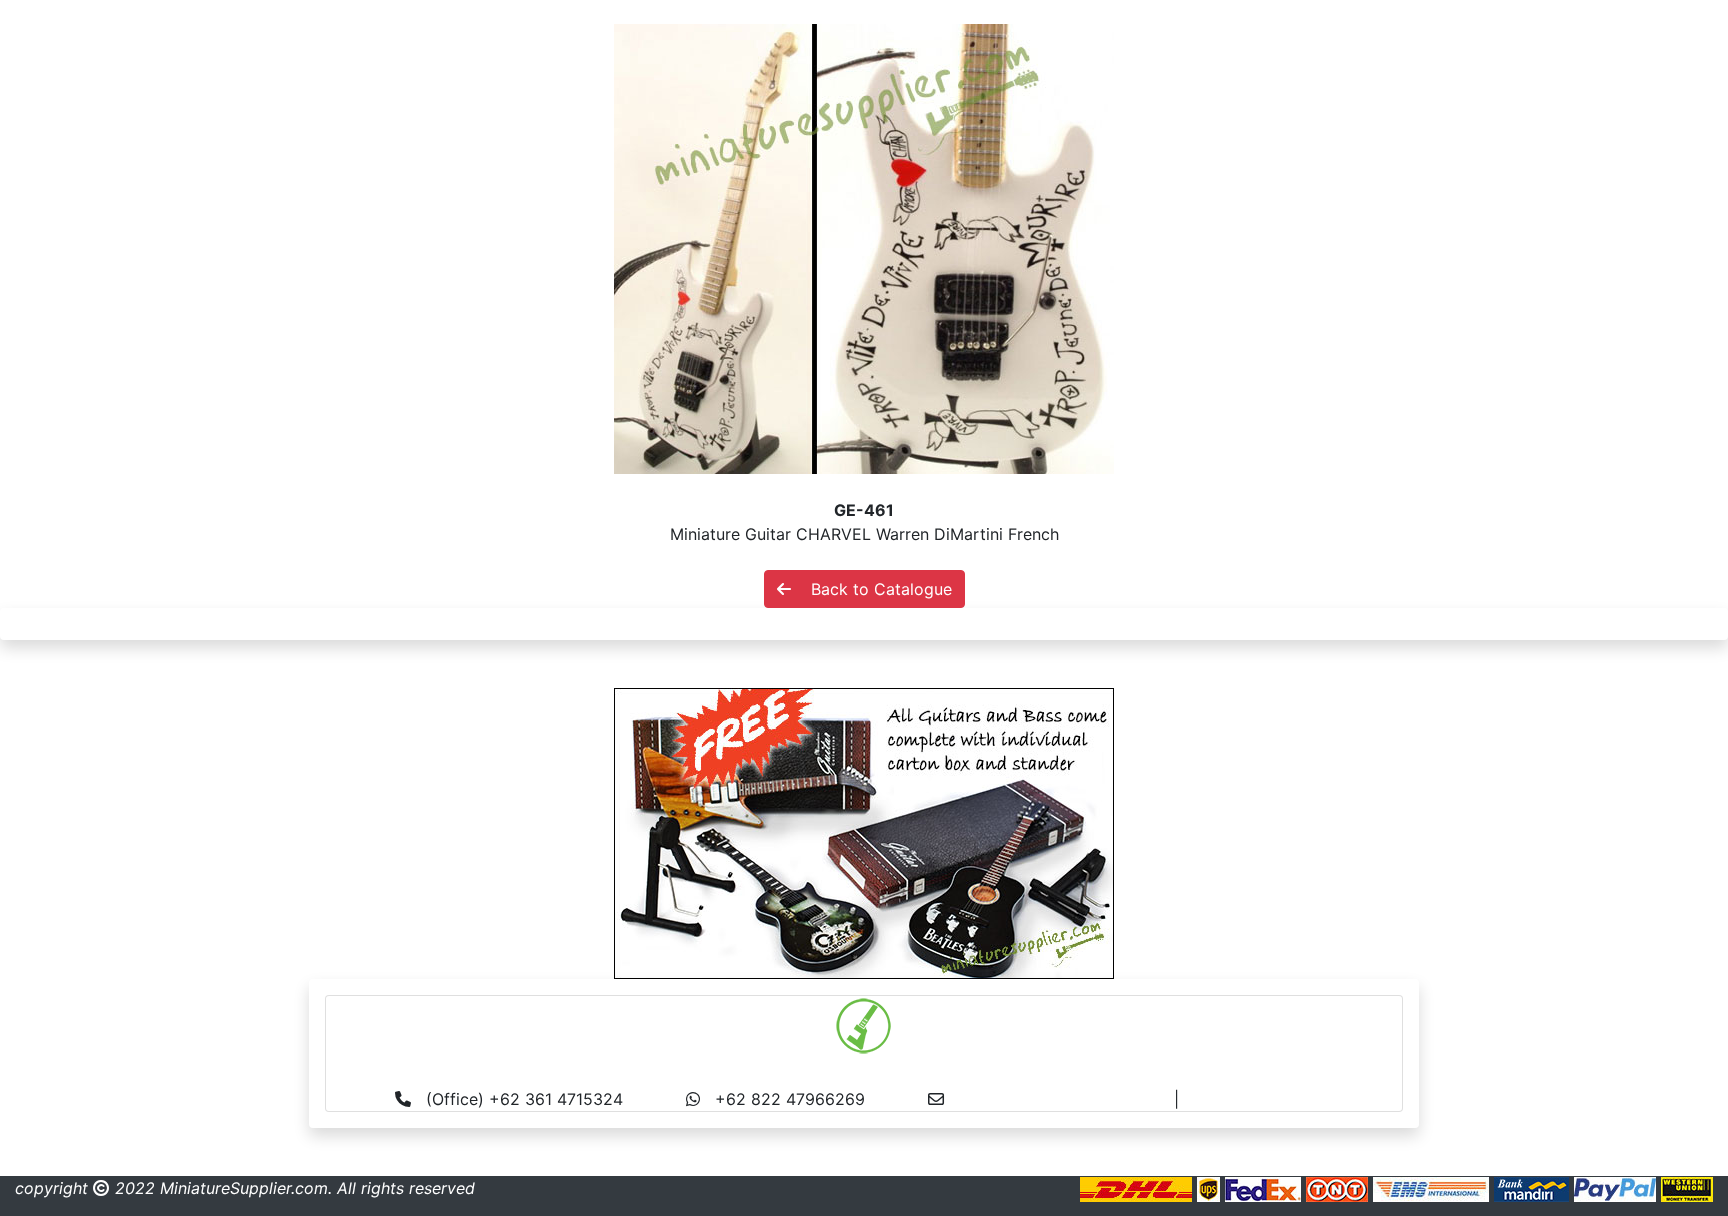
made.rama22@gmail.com (1282, 1099)
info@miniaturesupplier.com (1066, 1099)
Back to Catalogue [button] (871, 589)
